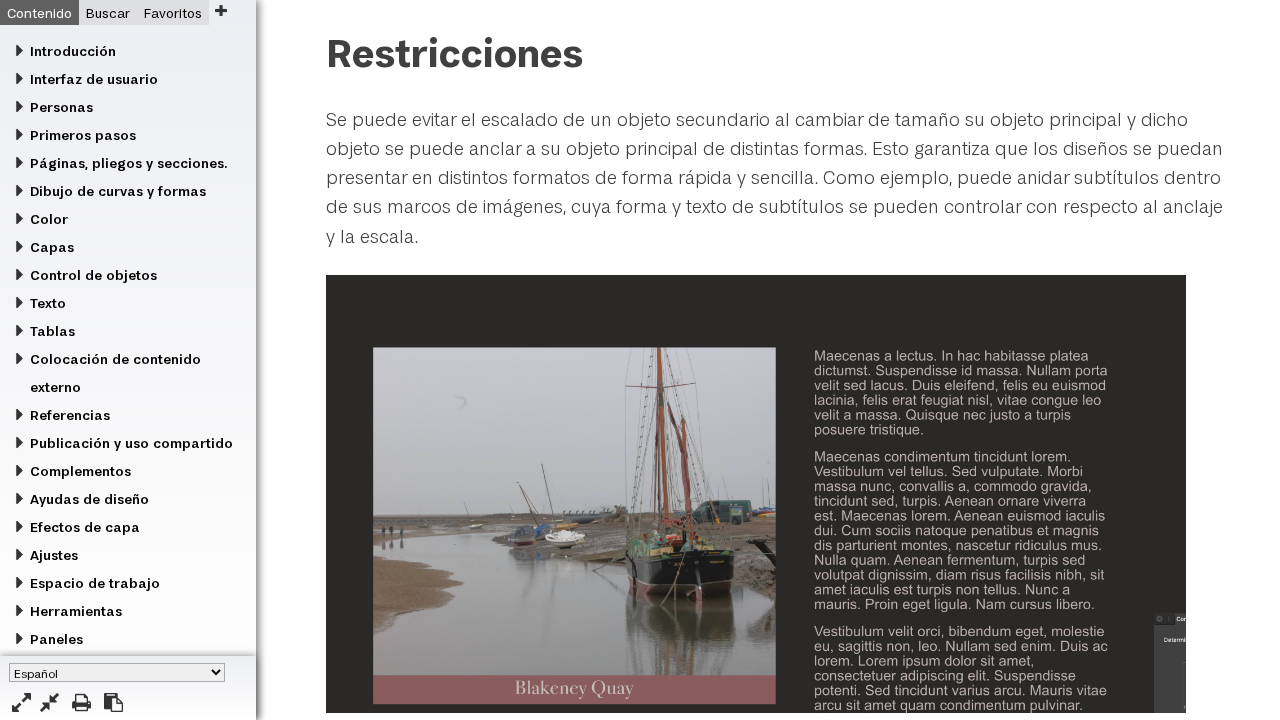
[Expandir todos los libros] (21, 702)
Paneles (56, 639)
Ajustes (54, 555)
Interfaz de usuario (94, 79)
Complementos (80, 471)
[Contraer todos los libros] (49, 702)
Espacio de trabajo (95, 583)
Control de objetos (93, 275)
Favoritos (173, 13)
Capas (52, 247)
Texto (48, 303)
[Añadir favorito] (220, 10)
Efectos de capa (85, 527)
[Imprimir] (81, 702)
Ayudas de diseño (89, 499)
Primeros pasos (83, 135)
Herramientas (76, 611)
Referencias (70, 415)
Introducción (73, 51)
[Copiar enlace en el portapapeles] (113, 702)
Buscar (108, 13)
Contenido (39, 13)
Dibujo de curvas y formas (118, 191)
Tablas (52, 331)
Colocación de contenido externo (115, 373)
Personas (61, 107)
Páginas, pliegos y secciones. (128, 163)
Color (49, 219)
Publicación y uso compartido (131, 443)
